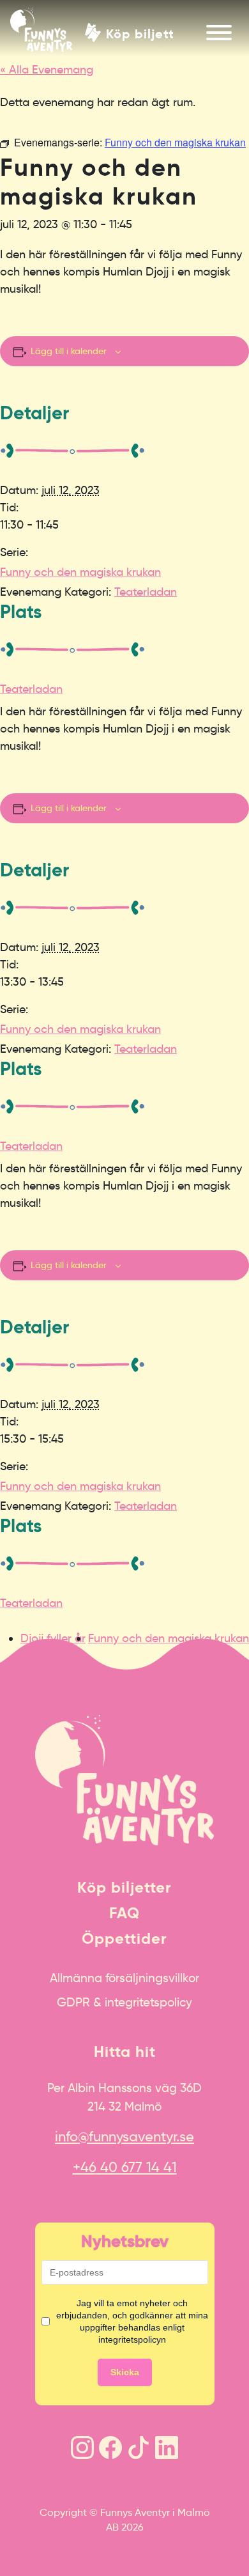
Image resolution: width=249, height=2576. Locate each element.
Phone (13, 1645)
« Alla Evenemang (47, 70)
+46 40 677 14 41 (125, 2167)
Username (21, 1645)
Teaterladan (146, 592)
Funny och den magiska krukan (80, 572)
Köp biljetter (124, 1888)
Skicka (125, 2372)
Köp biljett (140, 33)
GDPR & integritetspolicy (124, 2002)
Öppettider (124, 1939)
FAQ (124, 1913)
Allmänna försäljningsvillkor (124, 1978)
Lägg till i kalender (69, 351)
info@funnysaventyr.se (124, 2137)
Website (16, 1645)
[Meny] (219, 33)
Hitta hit (125, 2052)
